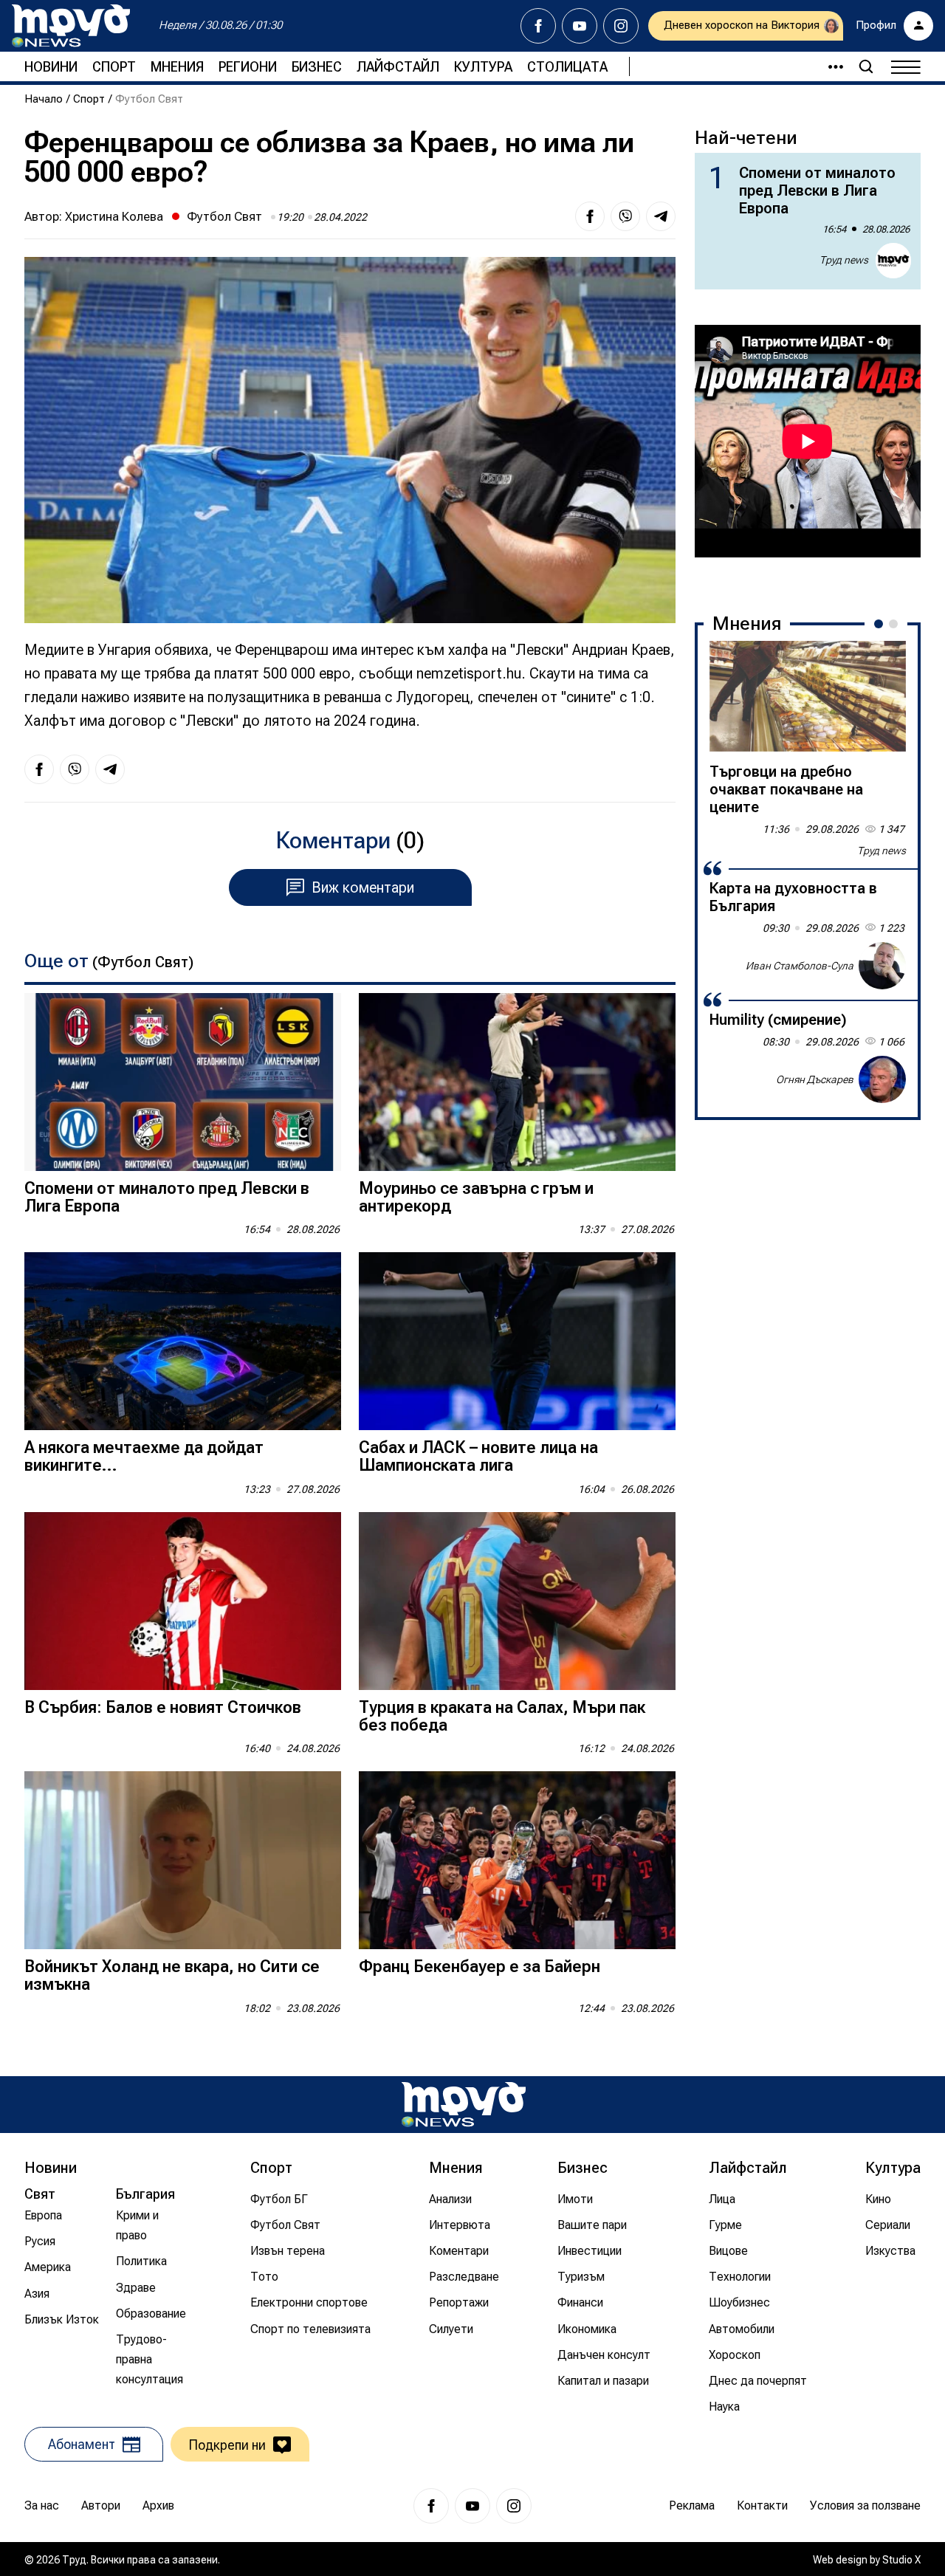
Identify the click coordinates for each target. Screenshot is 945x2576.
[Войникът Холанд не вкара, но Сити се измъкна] (183, 1860)
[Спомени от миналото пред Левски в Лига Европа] (183, 1082)
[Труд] (464, 2105)
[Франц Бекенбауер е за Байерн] (517, 1860)
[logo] (71, 26)
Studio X (901, 2560)
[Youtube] (580, 26)
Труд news (844, 260)
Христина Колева (114, 216)
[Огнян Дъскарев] (882, 1079)
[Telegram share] (661, 216)
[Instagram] (621, 26)
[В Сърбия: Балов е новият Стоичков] (183, 1601)
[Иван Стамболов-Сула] (882, 966)
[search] (866, 66)
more (829, 66)
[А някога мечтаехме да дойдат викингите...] (183, 1341)
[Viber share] (625, 216)
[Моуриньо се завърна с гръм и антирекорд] (517, 1082)
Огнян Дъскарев (815, 1079)
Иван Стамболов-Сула (800, 965)
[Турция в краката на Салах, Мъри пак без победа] (517, 1601)
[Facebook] (538, 26)
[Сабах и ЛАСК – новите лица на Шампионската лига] (517, 1341)
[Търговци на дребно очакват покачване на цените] (808, 696)
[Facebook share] (590, 216)
